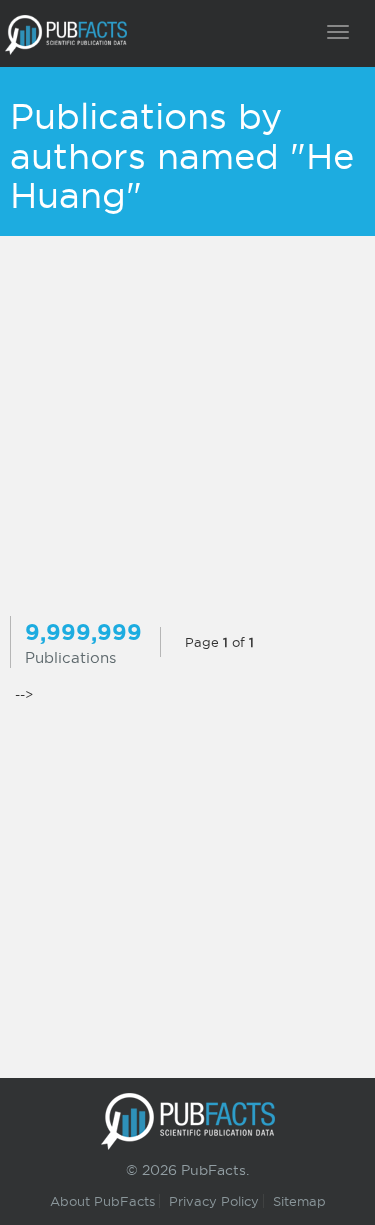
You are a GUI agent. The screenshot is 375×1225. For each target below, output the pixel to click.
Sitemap (299, 1201)
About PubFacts (102, 1201)
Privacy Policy (214, 1201)
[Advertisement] (187, 428)
